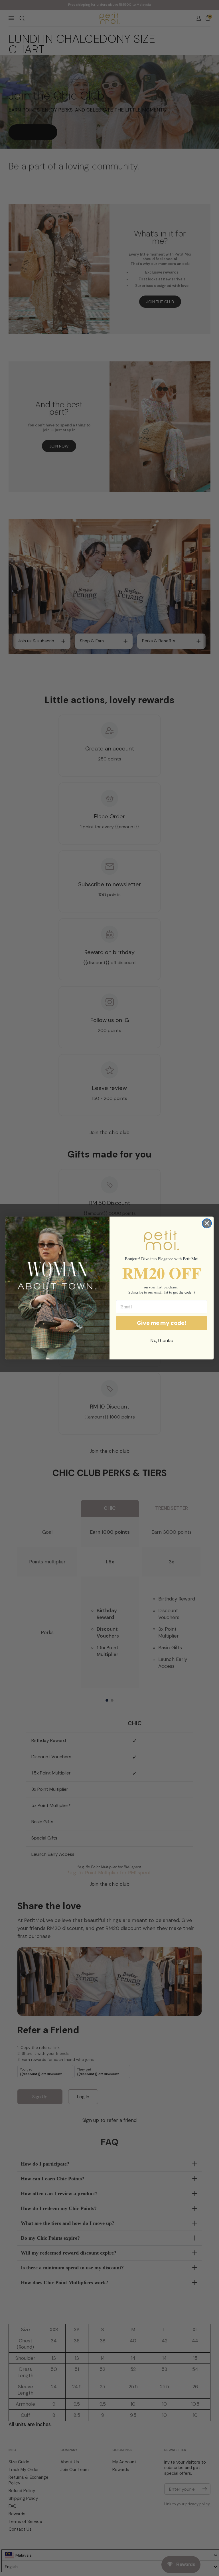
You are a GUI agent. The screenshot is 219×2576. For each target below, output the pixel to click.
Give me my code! (162, 1323)
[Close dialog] (207, 1223)
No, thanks (162, 1341)
